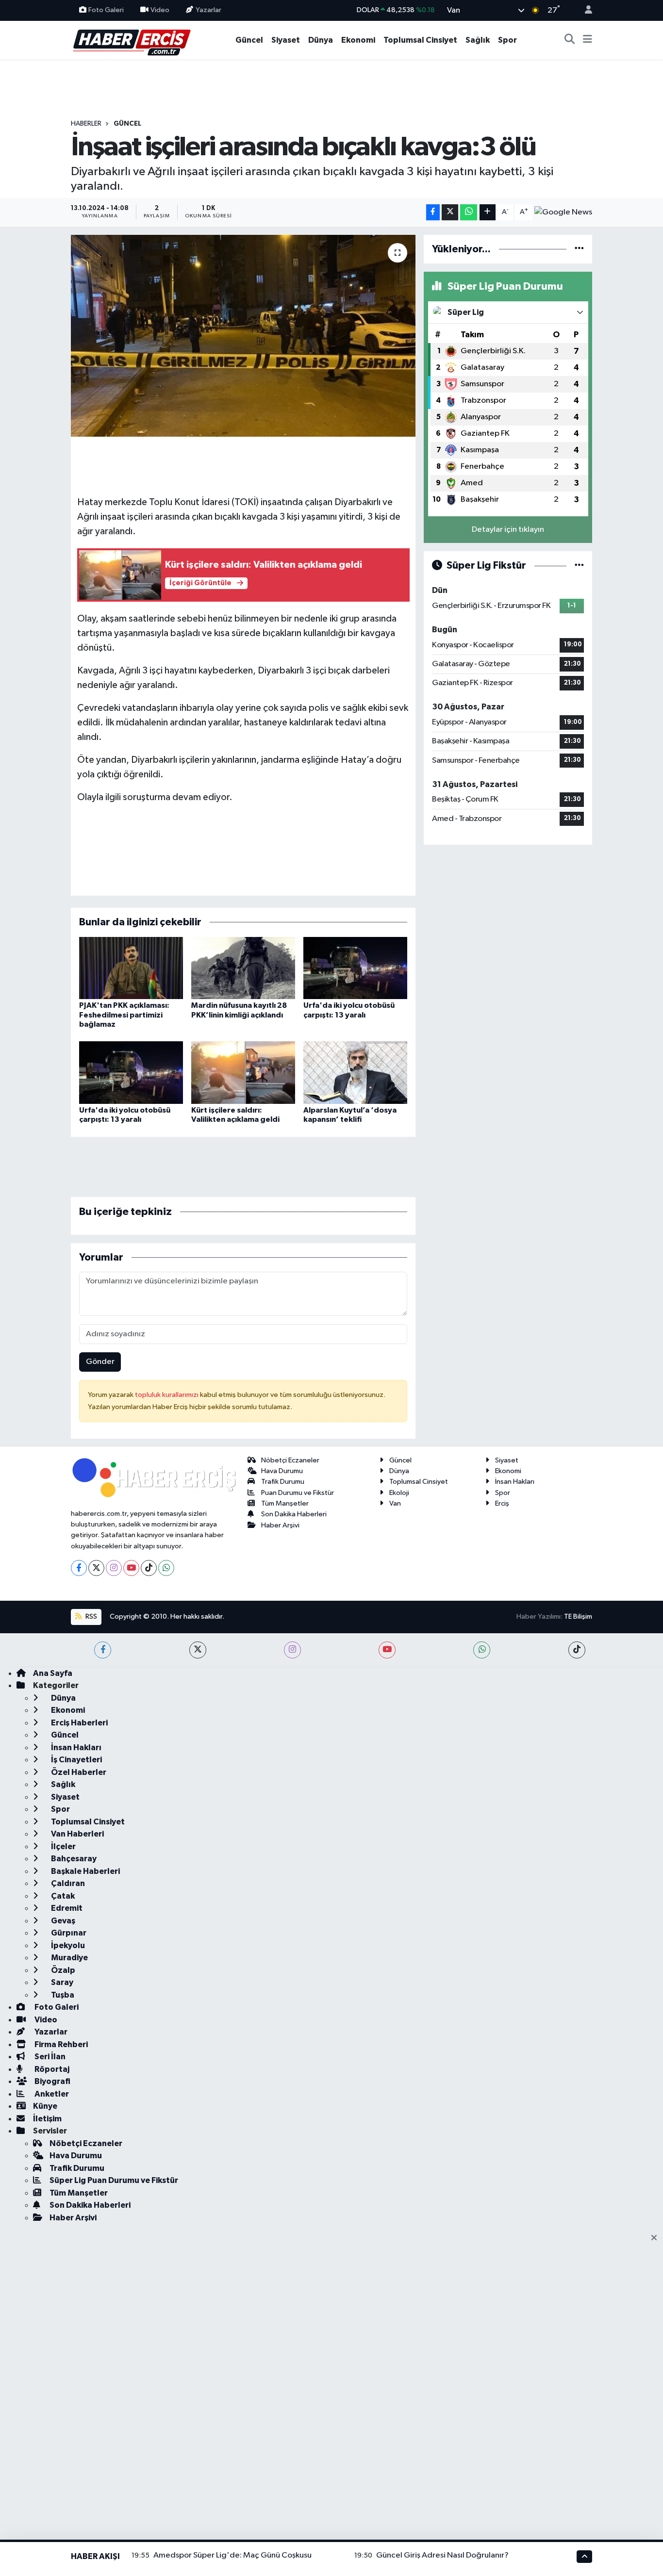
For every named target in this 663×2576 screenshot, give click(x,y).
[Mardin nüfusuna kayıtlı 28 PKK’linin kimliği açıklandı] (243, 968)
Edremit (66, 1908)
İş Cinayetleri (76, 1760)
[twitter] (198, 1650)
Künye (45, 2106)
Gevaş (62, 1921)
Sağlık (478, 40)
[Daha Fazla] (488, 212)
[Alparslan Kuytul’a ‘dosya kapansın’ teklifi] (355, 1073)
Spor (507, 40)
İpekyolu (67, 1945)
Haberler (86, 124)
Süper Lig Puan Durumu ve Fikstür (114, 2180)
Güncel (249, 40)
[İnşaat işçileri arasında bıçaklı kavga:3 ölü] (243, 336)
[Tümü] (579, 249)
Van (395, 1503)
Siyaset (286, 40)
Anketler (51, 2094)
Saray (61, 1982)
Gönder (100, 1362)
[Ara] (570, 40)
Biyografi (52, 2081)
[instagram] (292, 1650)
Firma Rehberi (60, 2044)
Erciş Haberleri (79, 1723)
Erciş (502, 1503)
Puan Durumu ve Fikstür (298, 1493)
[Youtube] (131, 1568)
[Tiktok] (149, 1568)
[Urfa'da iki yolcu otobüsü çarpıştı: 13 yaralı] (355, 968)
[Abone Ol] (563, 212)
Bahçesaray (73, 1859)
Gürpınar (68, 1933)
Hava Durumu (282, 1471)
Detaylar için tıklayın (508, 530)
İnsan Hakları (515, 1482)
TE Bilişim (578, 1616)
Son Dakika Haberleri (294, 1514)
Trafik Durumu (283, 1482)
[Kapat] (657, 2238)
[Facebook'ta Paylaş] (433, 212)
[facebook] (103, 1650)
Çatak (62, 1896)
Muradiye (69, 1958)
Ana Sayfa (53, 1673)
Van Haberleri (77, 1834)
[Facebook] (79, 1568)
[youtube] (387, 1650)
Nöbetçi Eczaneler (290, 1460)
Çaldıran (67, 1883)
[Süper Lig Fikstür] (579, 566)
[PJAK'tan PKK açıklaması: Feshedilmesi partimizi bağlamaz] (131, 968)
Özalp (62, 1970)
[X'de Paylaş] (450, 212)
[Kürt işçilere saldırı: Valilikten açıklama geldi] (243, 1073)
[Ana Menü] (588, 40)
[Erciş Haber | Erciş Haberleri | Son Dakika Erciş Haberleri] (131, 40)
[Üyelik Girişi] (584, 10)
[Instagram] (114, 1568)
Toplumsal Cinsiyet (420, 40)
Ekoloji (399, 1493)
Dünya (321, 40)
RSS (91, 1616)
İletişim (47, 2119)
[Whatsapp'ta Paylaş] (469, 212)
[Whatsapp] (166, 1568)
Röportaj (51, 2069)
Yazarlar (208, 10)
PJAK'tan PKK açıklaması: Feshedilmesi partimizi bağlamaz (124, 1015)
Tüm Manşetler (285, 1503)
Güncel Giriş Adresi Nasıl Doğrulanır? (442, 2555)
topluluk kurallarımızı (167, 1395)
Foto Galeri (106, 10)
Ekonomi (358, 40)
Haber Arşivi (280, 1525)
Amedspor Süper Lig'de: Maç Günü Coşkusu (232, 2555)
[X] (96, 1568)
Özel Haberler (78, 1772)
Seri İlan (49, 2057)
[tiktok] (577, 1650)
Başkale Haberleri (85, 1871)
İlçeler (63, 1846)
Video (160, 10)
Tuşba (62, 1995)
